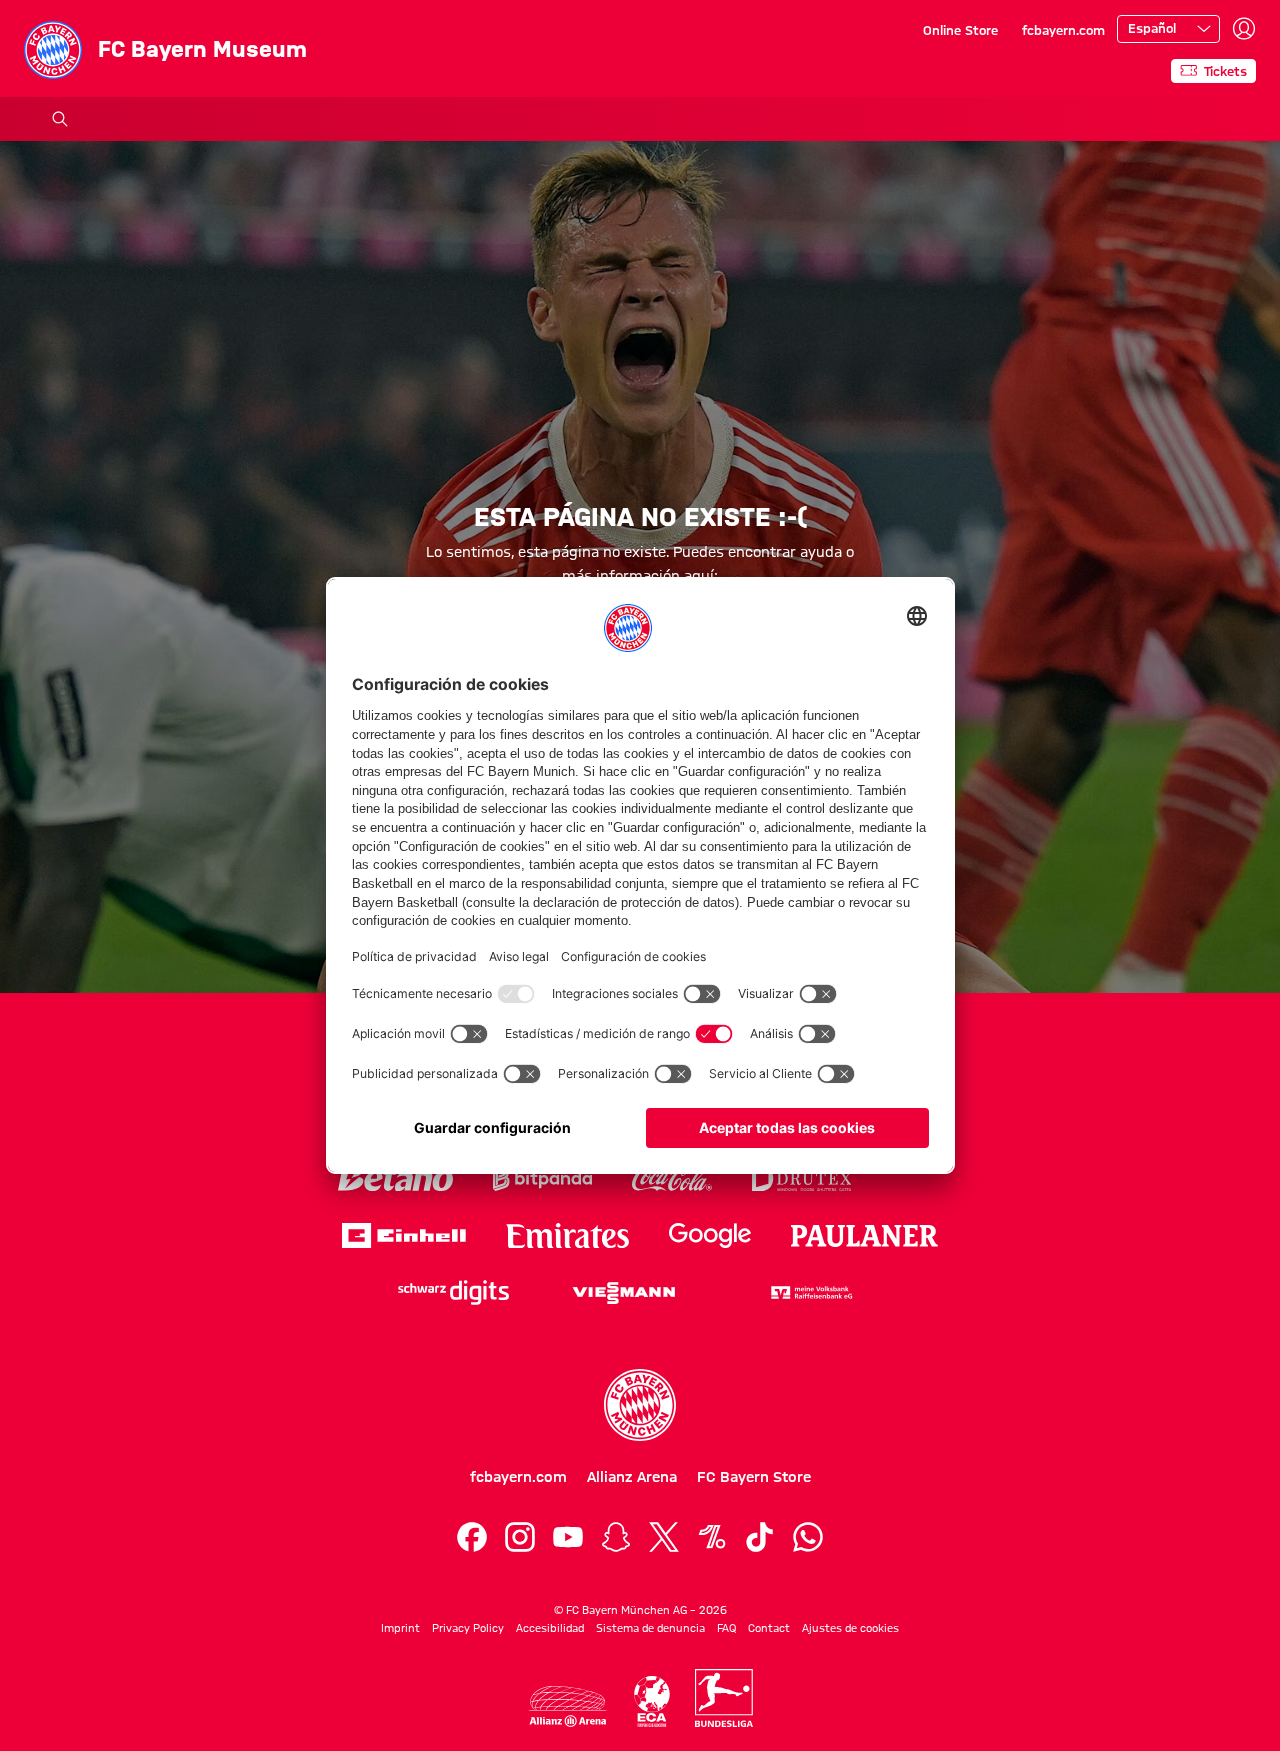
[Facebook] (472, 1537)
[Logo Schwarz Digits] (453, 1292)
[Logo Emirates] (567, 1235)
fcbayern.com (1063, 30)
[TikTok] (760, 1537)
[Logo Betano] (395, 1178)
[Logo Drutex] (801, 1178)
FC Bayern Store (754, 1477)
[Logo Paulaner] (865, 1236)
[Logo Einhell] (404, 1235)
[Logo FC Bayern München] (640, 1405)
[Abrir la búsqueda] (60, 119)
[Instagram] (520, 1537)
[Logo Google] (710, 1235)
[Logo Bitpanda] (542, 1178)
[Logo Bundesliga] (724, 1698)
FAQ (726, 1628)
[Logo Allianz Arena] (568, 1706)
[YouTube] (568, 1537)
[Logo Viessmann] (624, 1293)
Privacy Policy (468, 1628)
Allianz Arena (632, 1477)
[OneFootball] (712, 1537)
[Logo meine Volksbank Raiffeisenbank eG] (810, 1292)
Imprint (400, 1628)
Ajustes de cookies (850, 1628)
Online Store (960, 30)
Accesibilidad (550, 1628)
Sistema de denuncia (650, 1628)
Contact (769, 1628)
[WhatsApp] (808, 1537)
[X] (664, 1537)
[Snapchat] (616, 1537)
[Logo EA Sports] (917, 1178)
